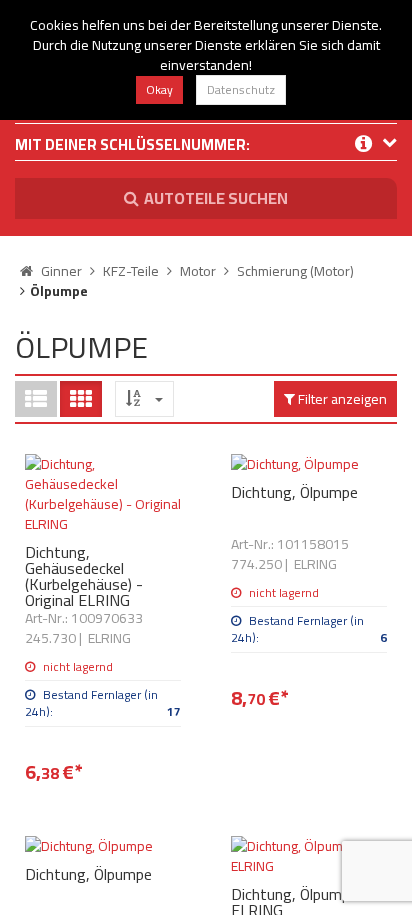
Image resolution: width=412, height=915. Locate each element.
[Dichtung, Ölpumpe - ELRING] (309, 856)
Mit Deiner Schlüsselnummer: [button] (132, 146)
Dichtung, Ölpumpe (294, 492)
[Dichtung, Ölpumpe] (309, 464)
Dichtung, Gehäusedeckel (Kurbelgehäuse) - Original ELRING (84, 576)
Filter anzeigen (341, 399)
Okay (159, 89)
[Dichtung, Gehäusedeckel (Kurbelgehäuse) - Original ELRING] (103, 494)
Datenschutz (241, 89)
